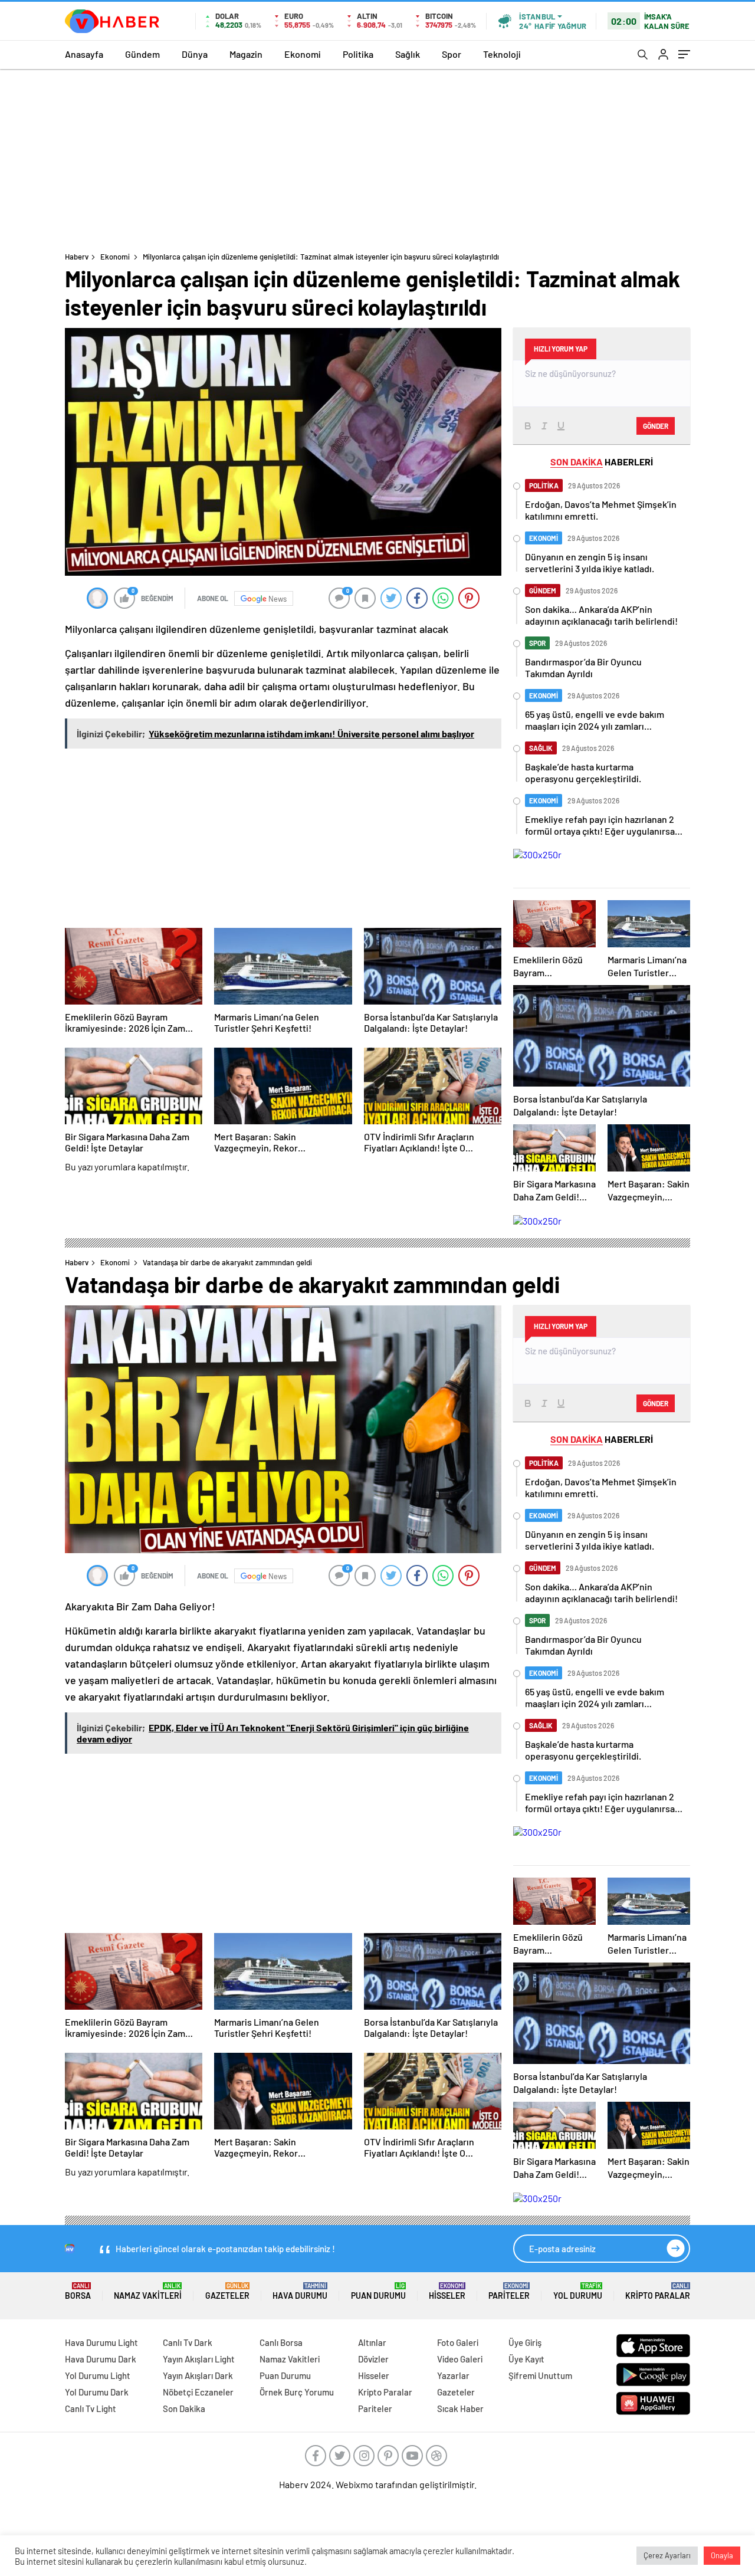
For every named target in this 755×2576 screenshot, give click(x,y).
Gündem (142, 54)
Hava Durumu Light (101, 2342)
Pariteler (509, 2291)
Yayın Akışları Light (199, 2359)
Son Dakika (184, 2408)
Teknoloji (502, 54)
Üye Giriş (525, 2342)
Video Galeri (460, 2359)
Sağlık (408, 54)
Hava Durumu (300, 2291)
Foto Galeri (458, 2342)
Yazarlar (453, 2375)
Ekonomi (303, 54)
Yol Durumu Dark (97, 2392)
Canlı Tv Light (91, 2408)
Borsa (78, 2291)
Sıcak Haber (460, 2408)
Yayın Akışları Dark (198, 2375)
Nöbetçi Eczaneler (198, 2392)
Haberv (77, 257)
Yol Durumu (578, 2291)
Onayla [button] (722, 2555)
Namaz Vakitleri (148, 2291)
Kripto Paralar (658, 2291)
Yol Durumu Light (98, 2375)
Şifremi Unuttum (540, 2375)
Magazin (246, 54)
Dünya (195, 54)
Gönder (656, 426)
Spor (452, 54)
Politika (358, 54)
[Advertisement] (377, 157)
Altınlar (372, 2342)
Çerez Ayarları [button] (667, 2555)
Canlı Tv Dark (188, 2342)
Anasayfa (84, 54)
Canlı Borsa (281, 2342)
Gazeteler (227, 2291)
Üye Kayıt (526, 2359)
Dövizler (373, 2359)
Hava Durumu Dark (101, 2359)
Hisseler (447, 2291)
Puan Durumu (378, 2291)
